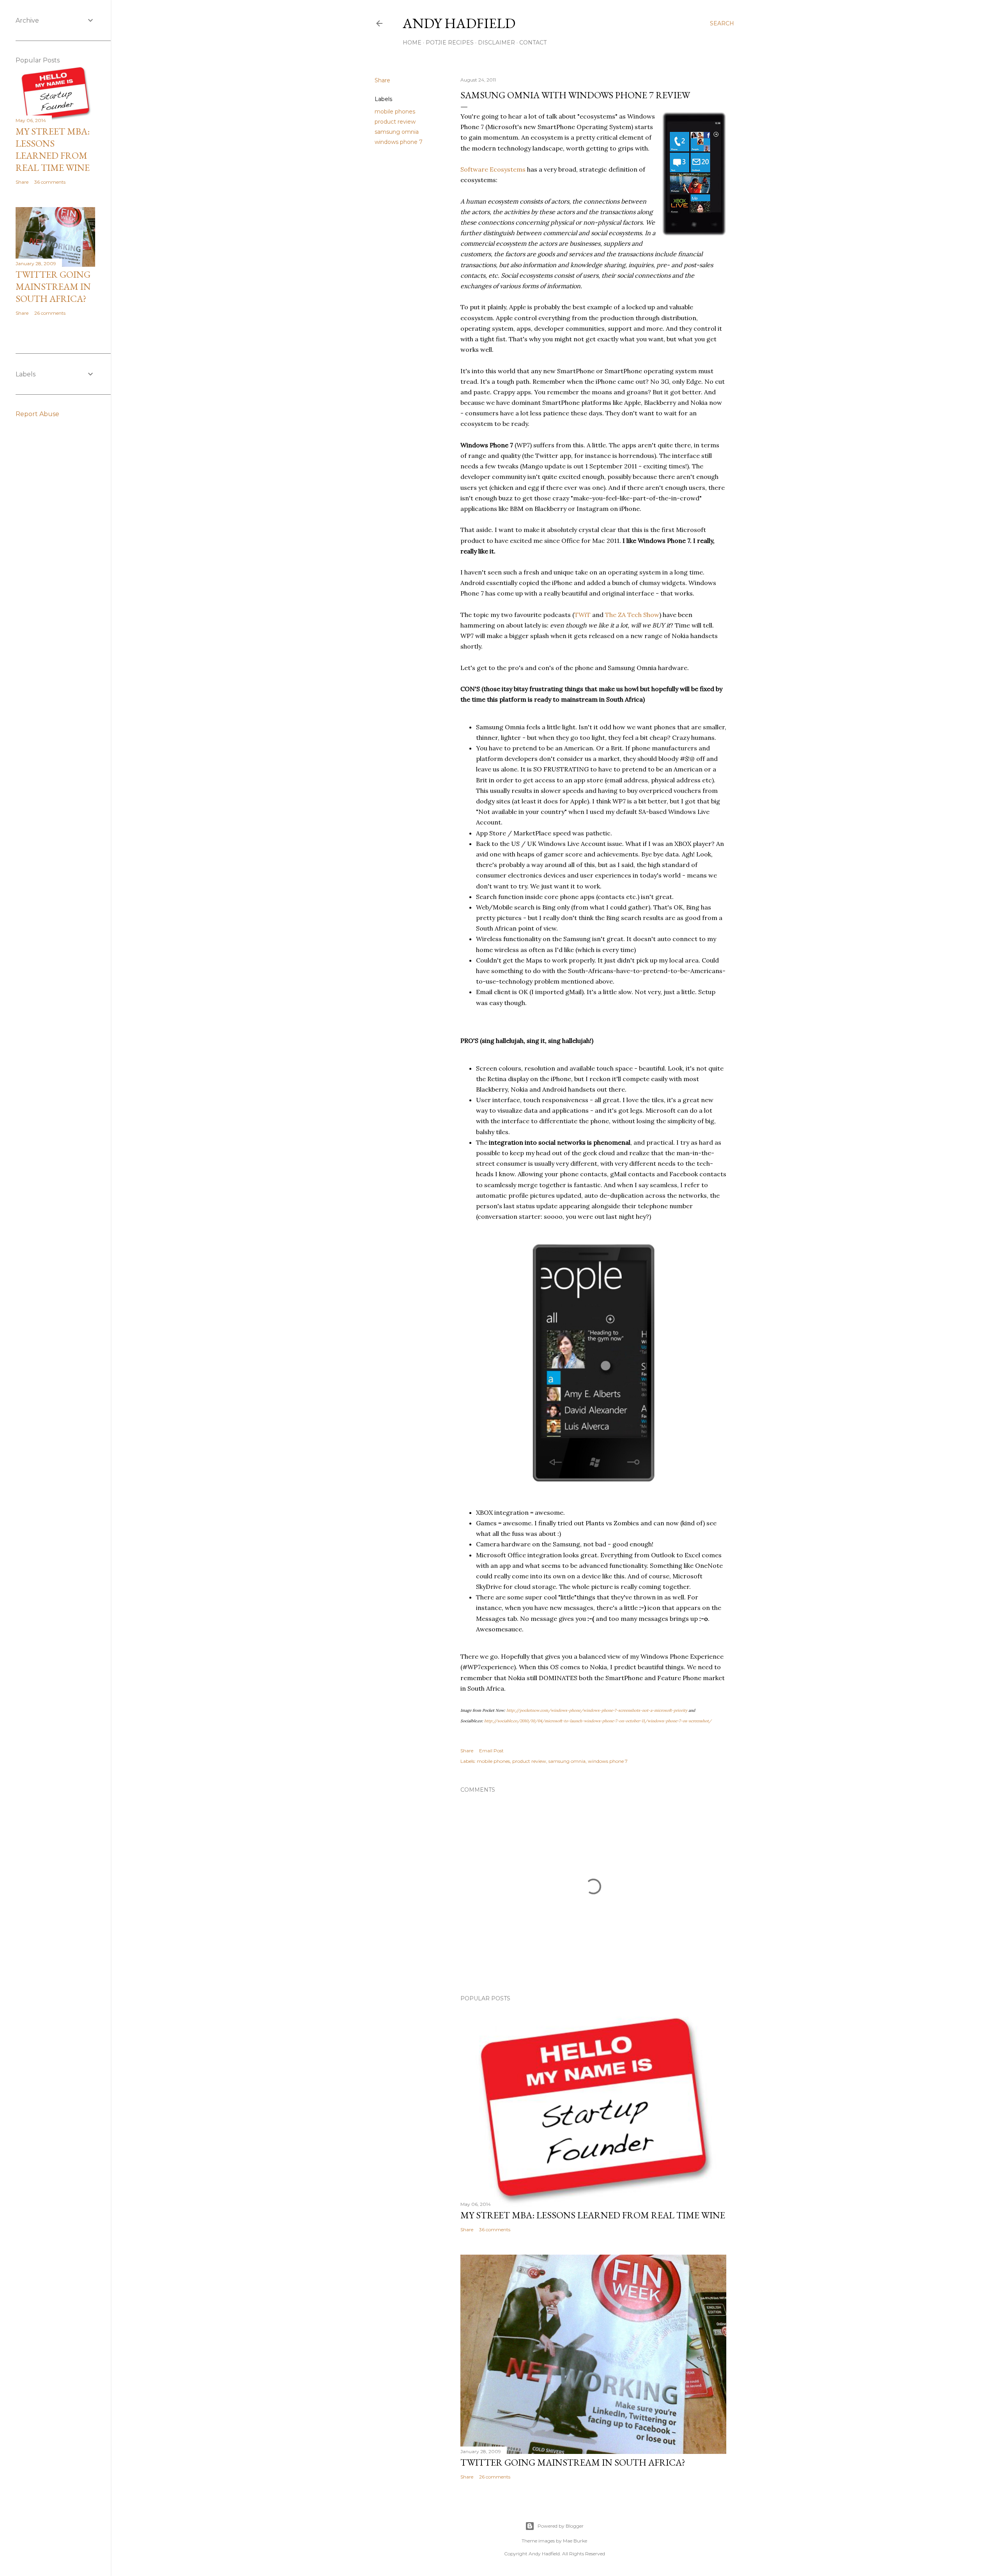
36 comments (495, 2229)
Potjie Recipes (450, 43)
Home (412, 43)
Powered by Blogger (561, 2526)
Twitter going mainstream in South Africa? (573, 2462)
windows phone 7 (399, 142)
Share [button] (382, 80)
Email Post (491, 1751)
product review (395, 122)
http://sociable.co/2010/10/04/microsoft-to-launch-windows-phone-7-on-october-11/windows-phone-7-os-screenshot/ (598, 1721)
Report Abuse (37, 414)
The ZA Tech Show (632, 615)
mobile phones (395, 112)
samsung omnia (397, 132)
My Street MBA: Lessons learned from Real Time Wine (593, 2215)
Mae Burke (575, 2541)
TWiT (582, 615)
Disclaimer (496, 43)
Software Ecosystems (493, 169)
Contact (533, 43)
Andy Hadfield (459, 23)
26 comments (495, 2477)
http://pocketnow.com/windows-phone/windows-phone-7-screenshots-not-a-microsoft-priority (597, 1710)
